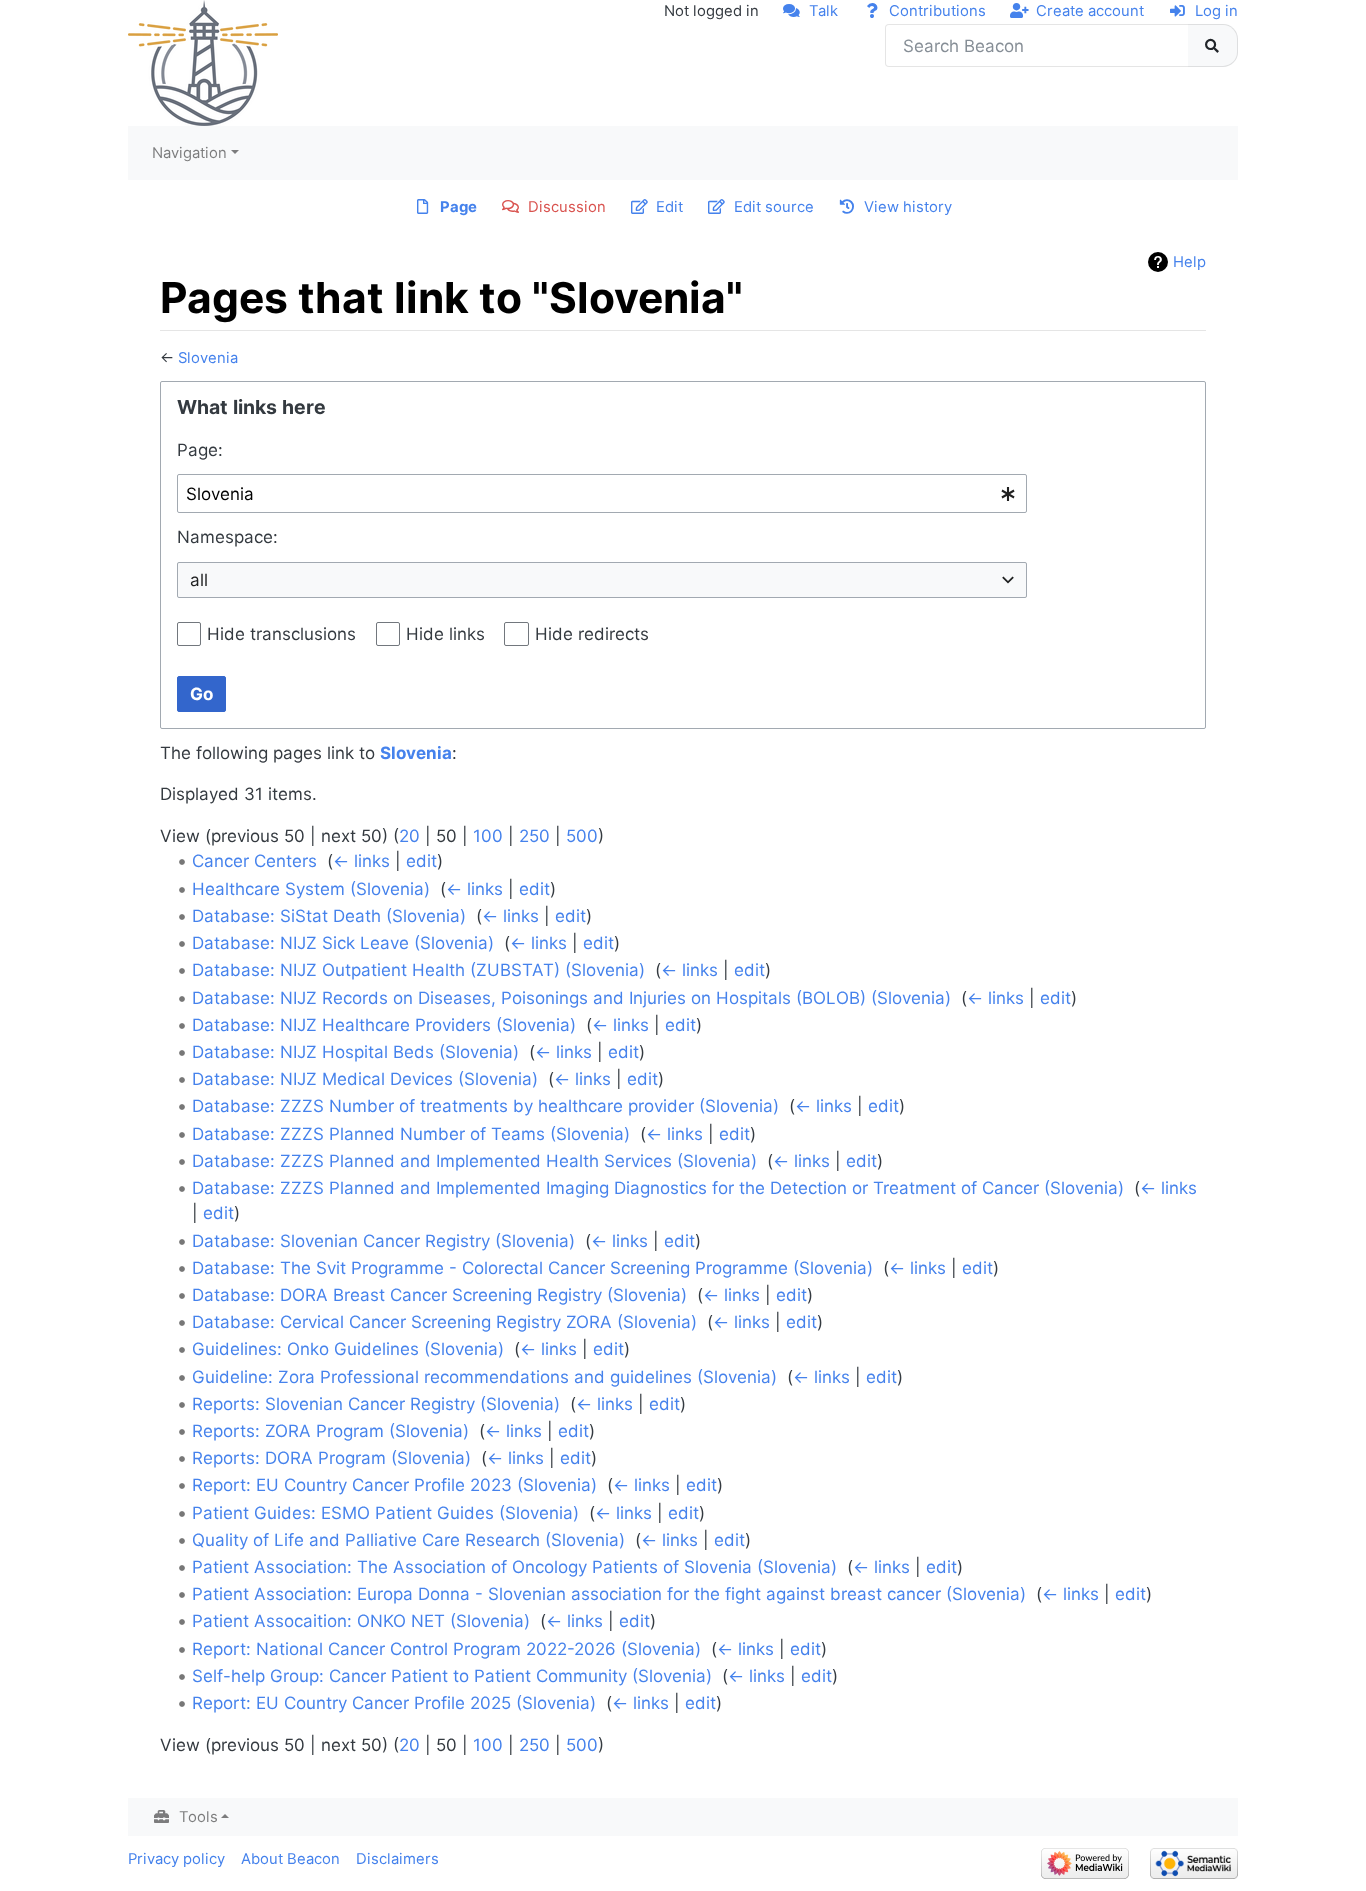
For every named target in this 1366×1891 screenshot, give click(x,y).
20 (409, 836)
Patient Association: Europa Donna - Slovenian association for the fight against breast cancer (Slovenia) (609, 1594)
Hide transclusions (281, 634)
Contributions (937, 11)
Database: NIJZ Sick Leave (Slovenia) (343, 943)
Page (458, 207)
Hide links (445, 634)
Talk (823, 11)
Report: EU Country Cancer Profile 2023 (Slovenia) (394, 1485)
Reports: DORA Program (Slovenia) (331, 1458)
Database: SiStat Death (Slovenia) (329, 916)
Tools (198, 1817)
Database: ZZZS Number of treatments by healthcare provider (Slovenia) (485, 1106)
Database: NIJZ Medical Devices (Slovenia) (365, 1079)
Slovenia (208, 358)
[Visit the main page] (203, 62)
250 (534, 836)
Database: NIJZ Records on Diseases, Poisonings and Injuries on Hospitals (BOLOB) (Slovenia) (571, 998)
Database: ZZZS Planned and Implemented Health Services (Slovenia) (474, 1161)
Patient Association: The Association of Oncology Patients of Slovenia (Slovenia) (514, 1567)
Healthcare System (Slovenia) (311, 889)
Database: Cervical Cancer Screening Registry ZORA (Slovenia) (444, 1322)
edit (421, 861)
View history (908, 207)
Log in (1216, 11)
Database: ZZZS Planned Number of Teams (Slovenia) (411, 1134)
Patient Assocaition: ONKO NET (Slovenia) (361, 1621)
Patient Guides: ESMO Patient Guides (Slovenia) (385, 1513)
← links (361, 861)
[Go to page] (1213, 46)
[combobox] (602, 493)
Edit (669, 207)
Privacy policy (176, 1859)
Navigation (189, 153)
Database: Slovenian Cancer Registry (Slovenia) (383, 1241)
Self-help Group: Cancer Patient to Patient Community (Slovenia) (452, 1676)
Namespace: (227, 537)
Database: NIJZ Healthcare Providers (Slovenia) (384, 1025)
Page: (200, 450)
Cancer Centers (254, 861)
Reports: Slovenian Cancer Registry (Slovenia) (376, 1404)
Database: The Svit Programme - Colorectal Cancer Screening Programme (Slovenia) (532, 1268)
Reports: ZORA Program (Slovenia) (330, 1431)
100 (488, 836)
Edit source (774, 207)
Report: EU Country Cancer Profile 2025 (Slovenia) (394, 1703)
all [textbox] (199, 580)
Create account (1090, 11)
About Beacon (290, 1859)
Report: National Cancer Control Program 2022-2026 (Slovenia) (446, 1649)
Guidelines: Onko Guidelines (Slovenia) (348, 1349)
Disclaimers (397, 1859)
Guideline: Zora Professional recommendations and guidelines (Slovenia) (484, 1377)
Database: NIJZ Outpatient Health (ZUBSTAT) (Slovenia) (418, 970)
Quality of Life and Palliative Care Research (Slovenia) (408, 1540)
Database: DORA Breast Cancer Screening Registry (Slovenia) (439, 1295)
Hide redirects (592, 634)
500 (582, 836)
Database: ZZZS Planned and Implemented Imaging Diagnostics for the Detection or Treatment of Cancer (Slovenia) (658, 1188)
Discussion (567, 207)
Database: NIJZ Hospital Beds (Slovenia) (355, 1052)
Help (1189, 262)
